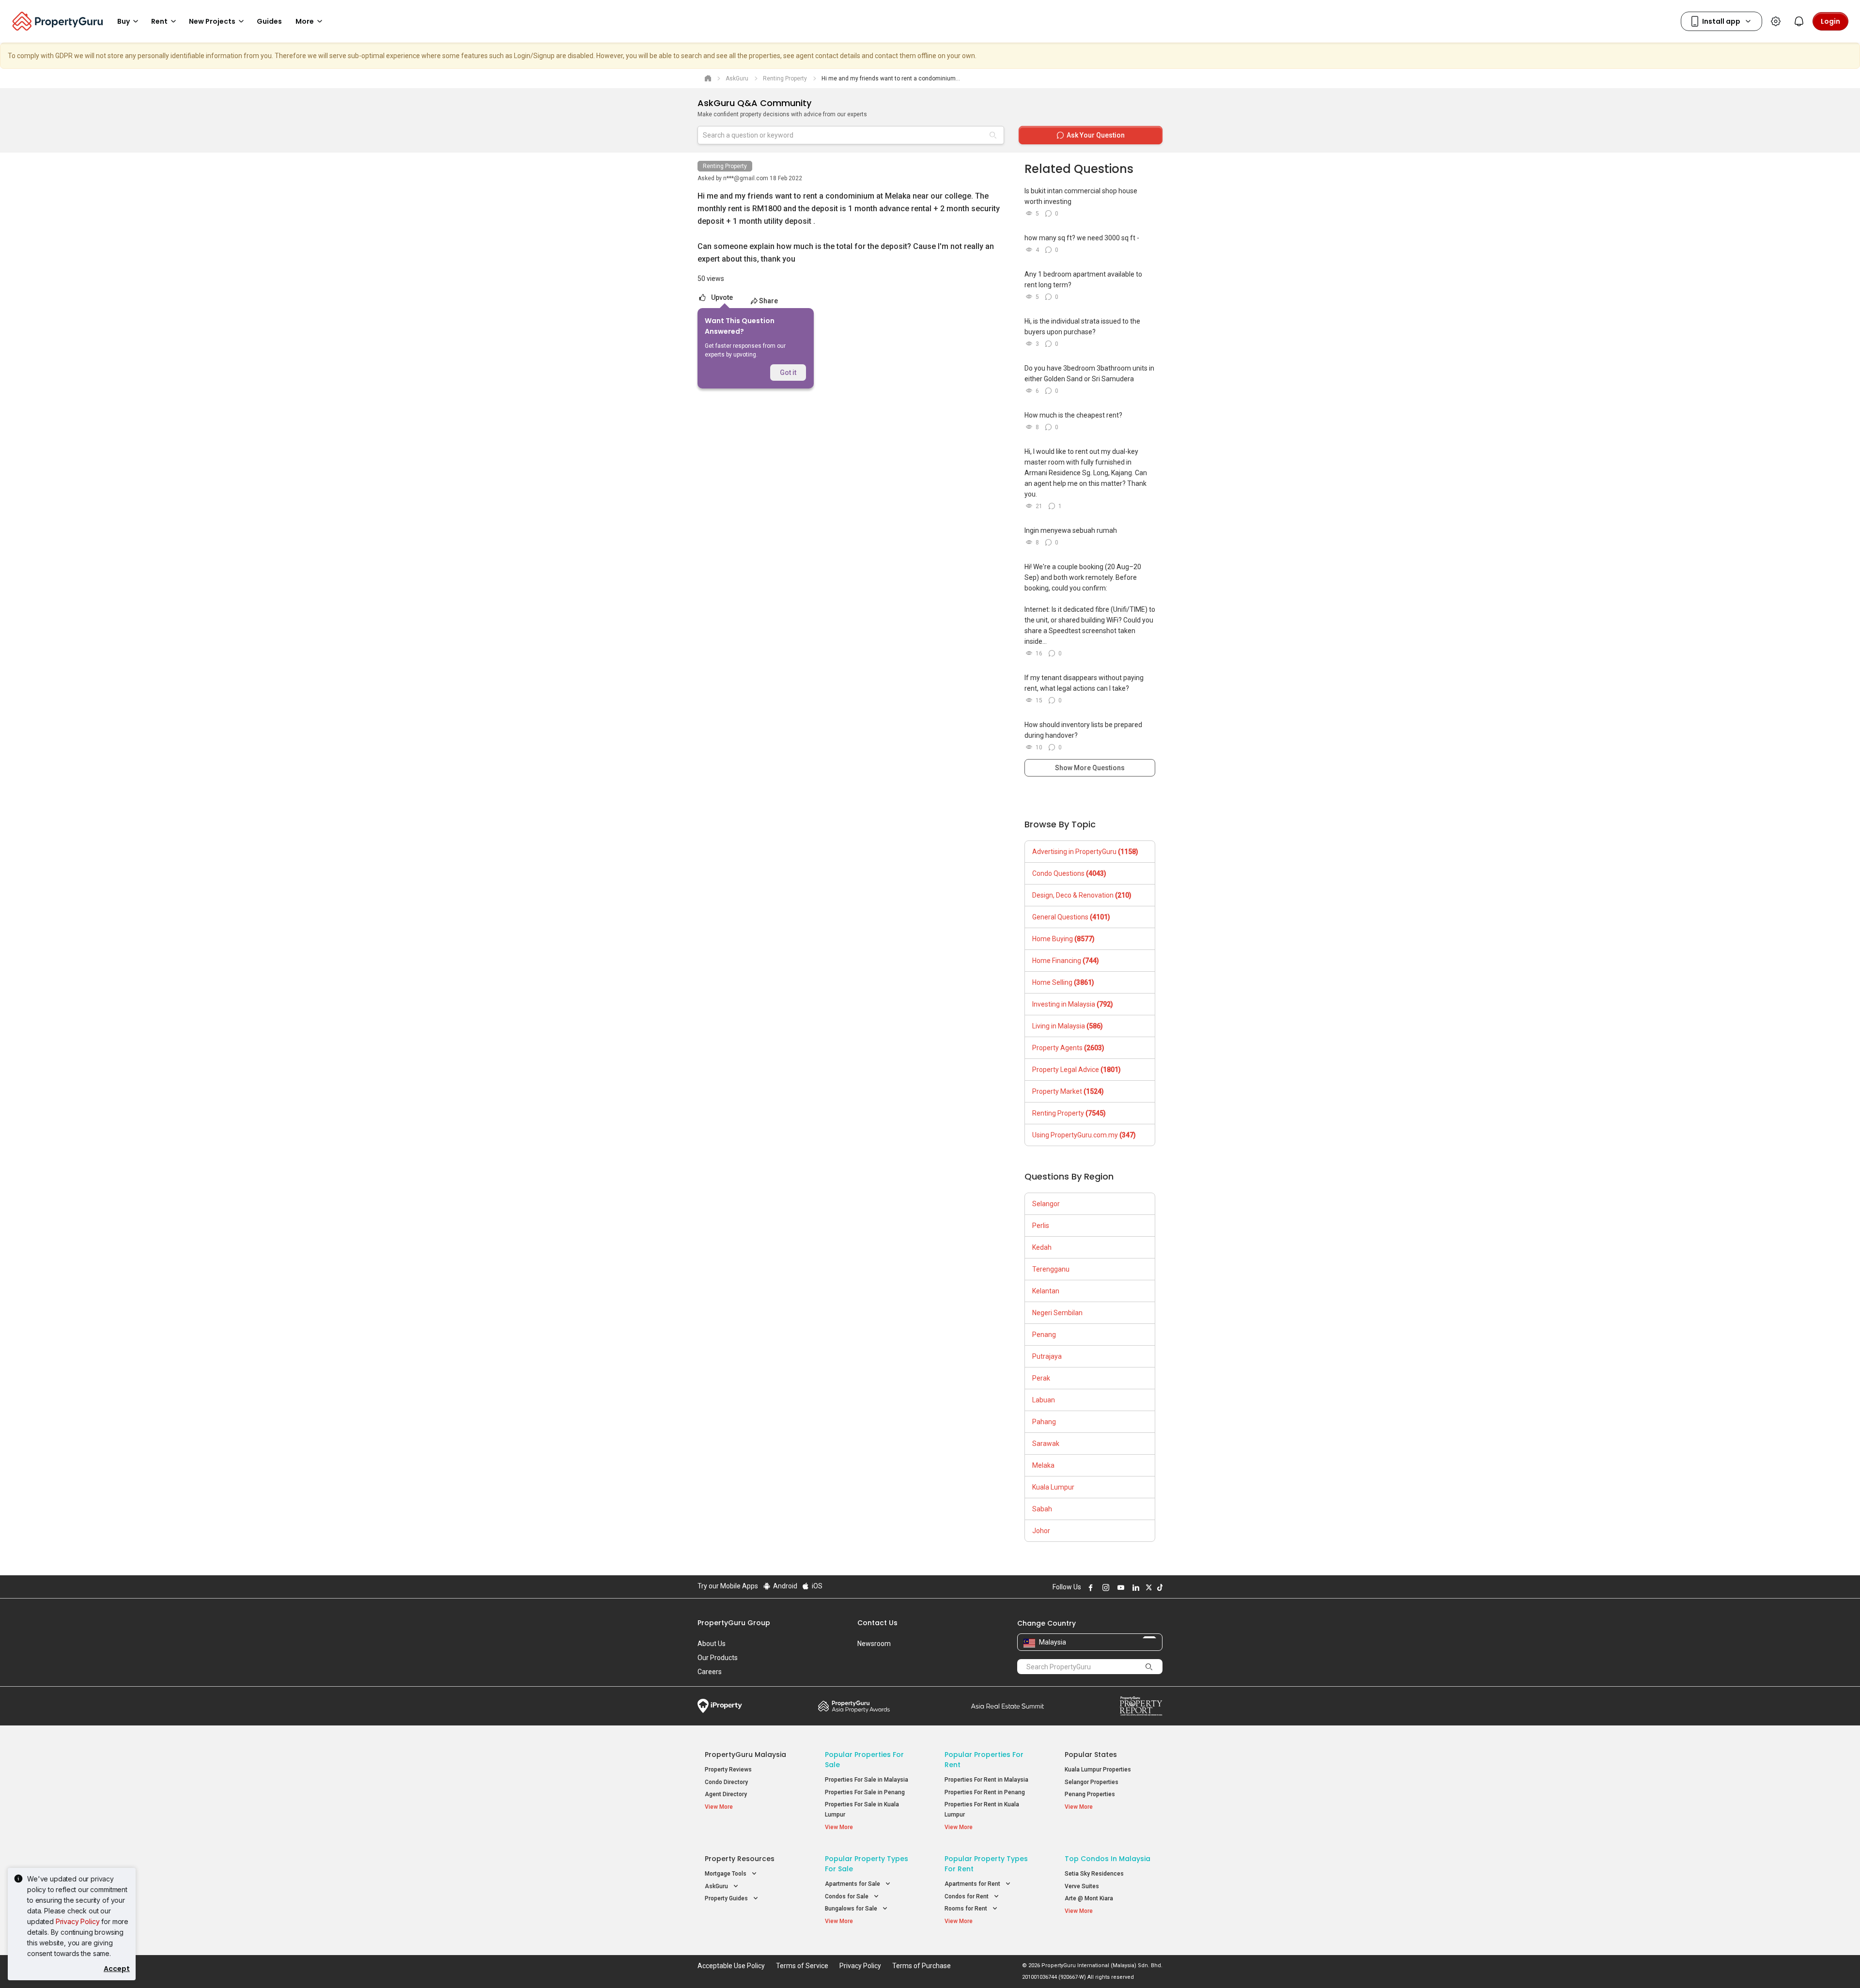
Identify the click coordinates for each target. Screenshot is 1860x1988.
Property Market (1068, 1091)
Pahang (1044, 1422)
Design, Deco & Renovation (1082, 895)
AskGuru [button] (717, 1886)
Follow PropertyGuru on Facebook (1089, 1587)
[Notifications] (1799, 21)
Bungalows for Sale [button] (852, 1909)
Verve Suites (1082, 1886)
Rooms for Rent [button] (967, 1909)
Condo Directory (726, 1782)
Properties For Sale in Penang (865, 1792)
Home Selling (1063, 982)
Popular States (1091, 1755)
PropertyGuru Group (734, 1623)
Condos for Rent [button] (967, 1896)
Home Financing (1066, 961)
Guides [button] (269, 21)
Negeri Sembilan (1057, 1313)
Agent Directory (726, 1794)
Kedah (1042, 1247)
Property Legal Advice (1077, 1070)
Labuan (1044, 1400)
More (305, 21)
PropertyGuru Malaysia (745, 1755)
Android (784, 1586)
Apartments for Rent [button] (973, 1884)
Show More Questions (1090, 768)
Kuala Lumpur (1053, 1487)
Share (768, 301)
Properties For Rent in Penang (985, 1792)
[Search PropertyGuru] (1149, 1666)
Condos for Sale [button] (847, 1896)
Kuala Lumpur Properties (1098, 1770)
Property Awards (854, 1706)
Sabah (1042, 1509)
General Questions (1071, 917)
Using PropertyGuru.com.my (1084, 1135)
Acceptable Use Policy (731, 1966)
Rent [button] (159, 21)
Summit (1007, 1706)
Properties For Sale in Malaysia (867, 1780)
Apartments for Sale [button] (853, 1884)
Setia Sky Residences (1094, 1874)
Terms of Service (802, 1966)
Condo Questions (1069, 873)
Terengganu (1051, 1269)
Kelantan (1046, 1291)
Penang (1044, 1335)
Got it (788, 373)
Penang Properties (1090, 1794)
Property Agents (1068, 1048)
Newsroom (874, 1644)
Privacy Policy (78, 1921)
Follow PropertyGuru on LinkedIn (1134, 1587)
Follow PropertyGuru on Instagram (1104, 1587)
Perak (1041, 1378)
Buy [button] (124, 21)
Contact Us (877, 1623)
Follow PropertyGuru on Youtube (1119, 1587)
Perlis (1041, 1226)
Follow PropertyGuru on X (1147, 1587)
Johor (1041, 1531)
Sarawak (1046, 1444)
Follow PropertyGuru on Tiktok (1159, 1587)
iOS (816, 1586)
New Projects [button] (212, 21)
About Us (712, 1644)
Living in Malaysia (1068, 1026)
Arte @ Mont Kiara (1089, 1898)
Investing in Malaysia (1073, 1004)
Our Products (718, 1658)
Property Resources (740, 1859)
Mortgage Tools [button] (726, 1874)
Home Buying (1063, 939)
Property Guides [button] (727, 1898)
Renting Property (725, 166)
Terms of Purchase (922, 1966)
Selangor (1046, 1204)
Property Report (1141, 1706)
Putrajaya (1047, 1356)
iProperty (720, 1706)
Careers (710, 1672)
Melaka (1043, 1465)
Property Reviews (728, 1770)
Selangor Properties (1092, 1782)
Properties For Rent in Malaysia (986, 1780)
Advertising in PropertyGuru (1085, 852)
